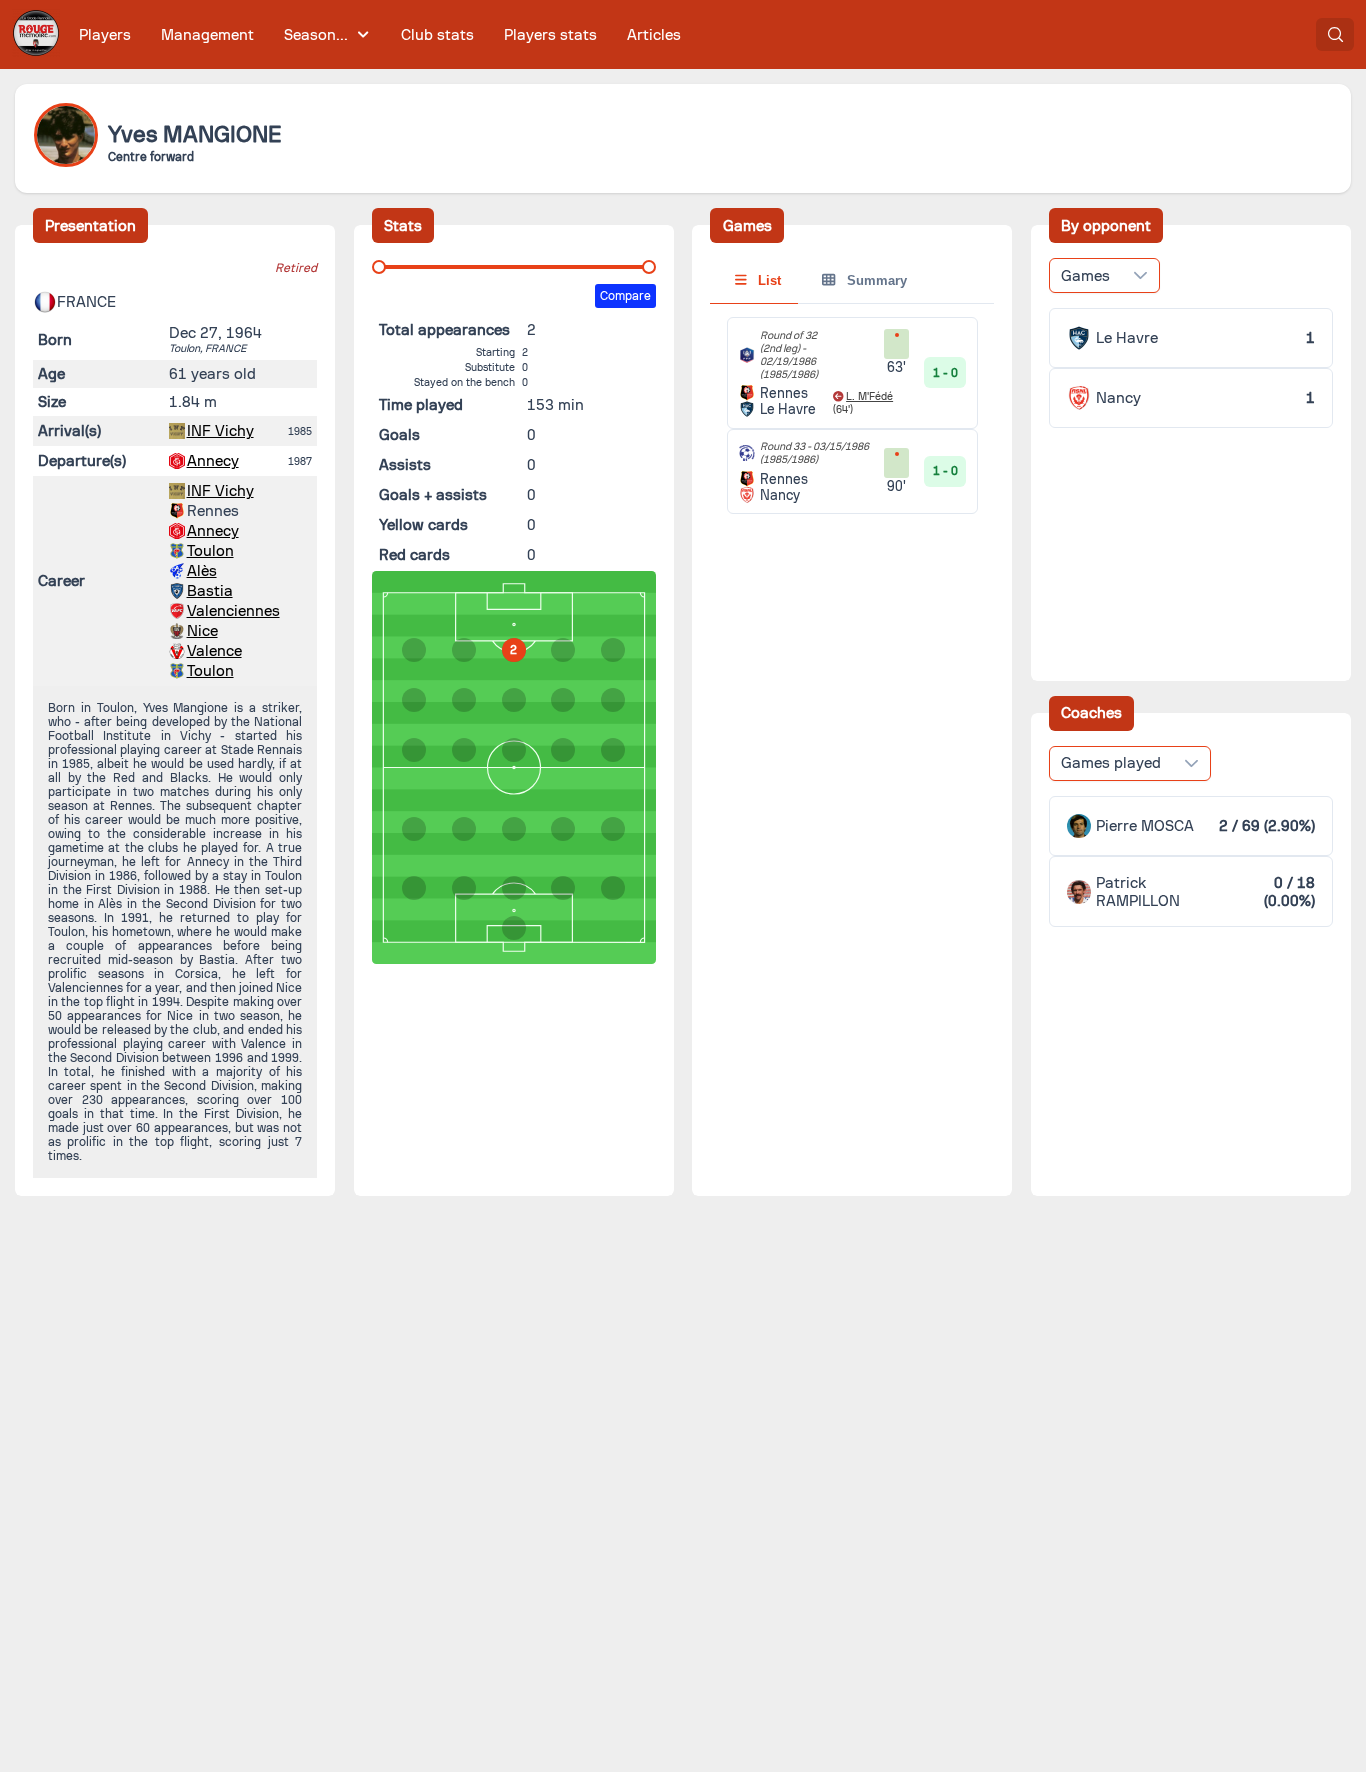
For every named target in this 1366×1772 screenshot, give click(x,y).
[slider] (379, 267)
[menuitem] (105, 34)
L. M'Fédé (869, 396)
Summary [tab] (875, 280)
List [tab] (767, 280)
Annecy (213, 461)
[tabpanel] (852, 415)
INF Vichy (220, 431)
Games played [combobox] (1111, 763)
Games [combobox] (1085, 276)
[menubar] (380, 34)
